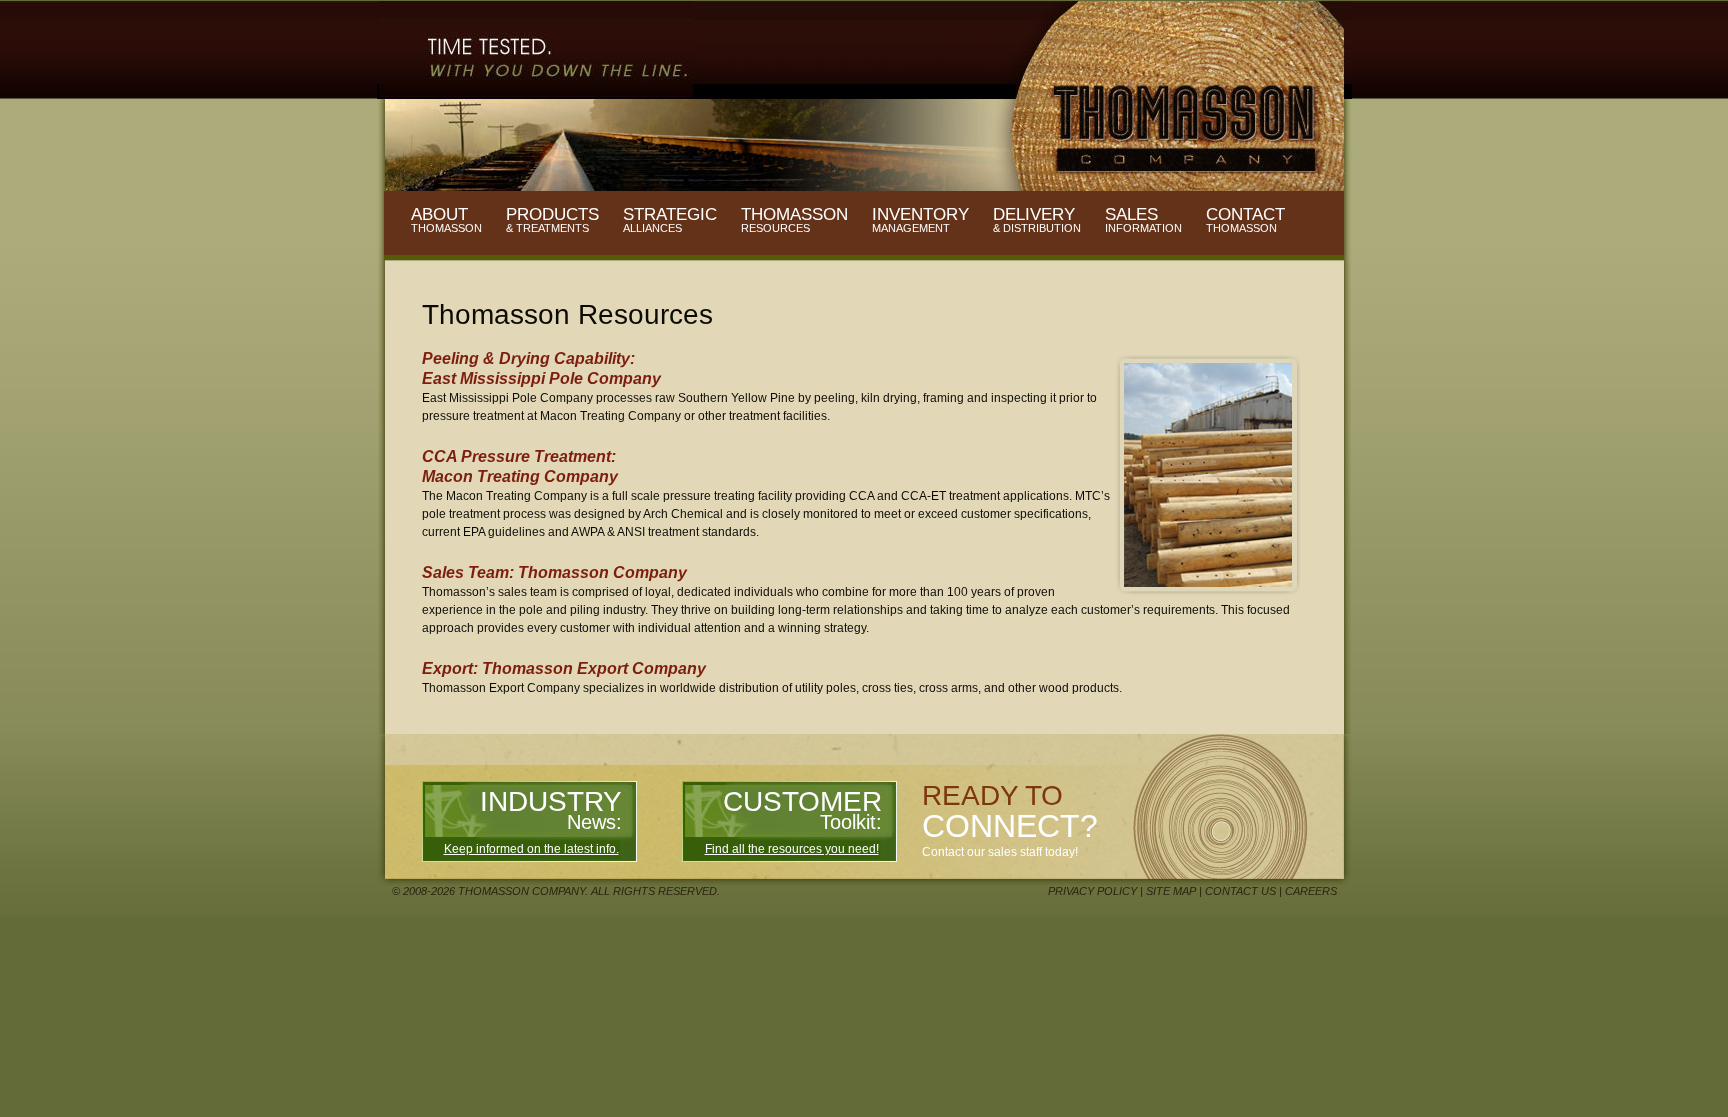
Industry (551, 809)
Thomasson (794, 220)
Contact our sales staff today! (1000, 852)
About (446, 220)
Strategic (670, 220)
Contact (1245, 220)
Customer (802, 809)
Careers (1311, 891)
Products (552, 220)
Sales (1143, 220)
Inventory (920, 220)
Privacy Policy (1092, 891)
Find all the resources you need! (792, 849)
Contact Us (1240, 891)
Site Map (1171, 891)
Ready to (1010, 811)
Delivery (1037, 220)
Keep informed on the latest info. (531, 849)
